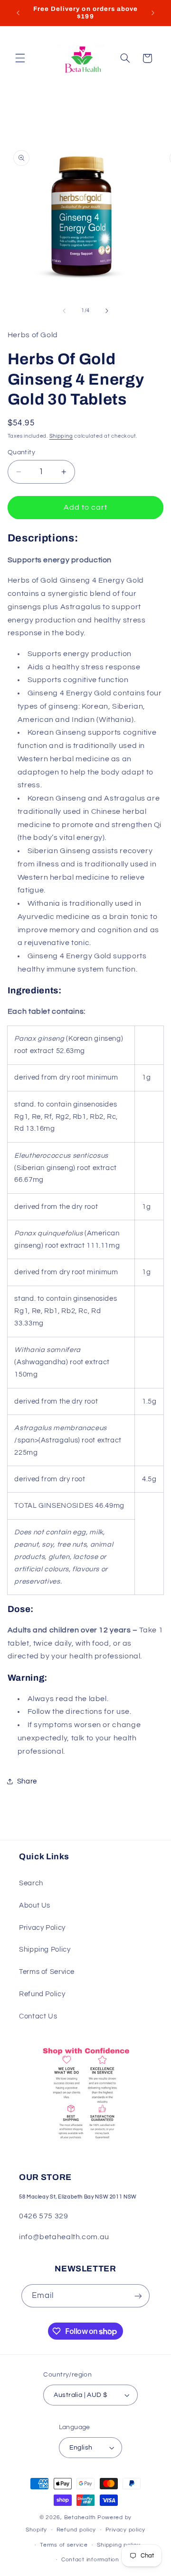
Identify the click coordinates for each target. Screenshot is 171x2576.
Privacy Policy (42, 1928)
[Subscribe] (138, 2296)
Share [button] (27, 1781)
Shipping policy (119, 2545)
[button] (20, 58)
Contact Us (38, 2016)
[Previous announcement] (18, 13)
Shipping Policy (45, 1950)
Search (31, 1883)
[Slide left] (64, 311)
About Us (35, 1905)
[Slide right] (107, 311)
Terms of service (64, 2545)
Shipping (61, 436)
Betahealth (80, 2517)
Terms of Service (47, 1972)
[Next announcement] (153, 13)
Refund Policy (42, 1994)
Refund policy (76, 2530)
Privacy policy (125, 2530)
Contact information (90, 2560)
